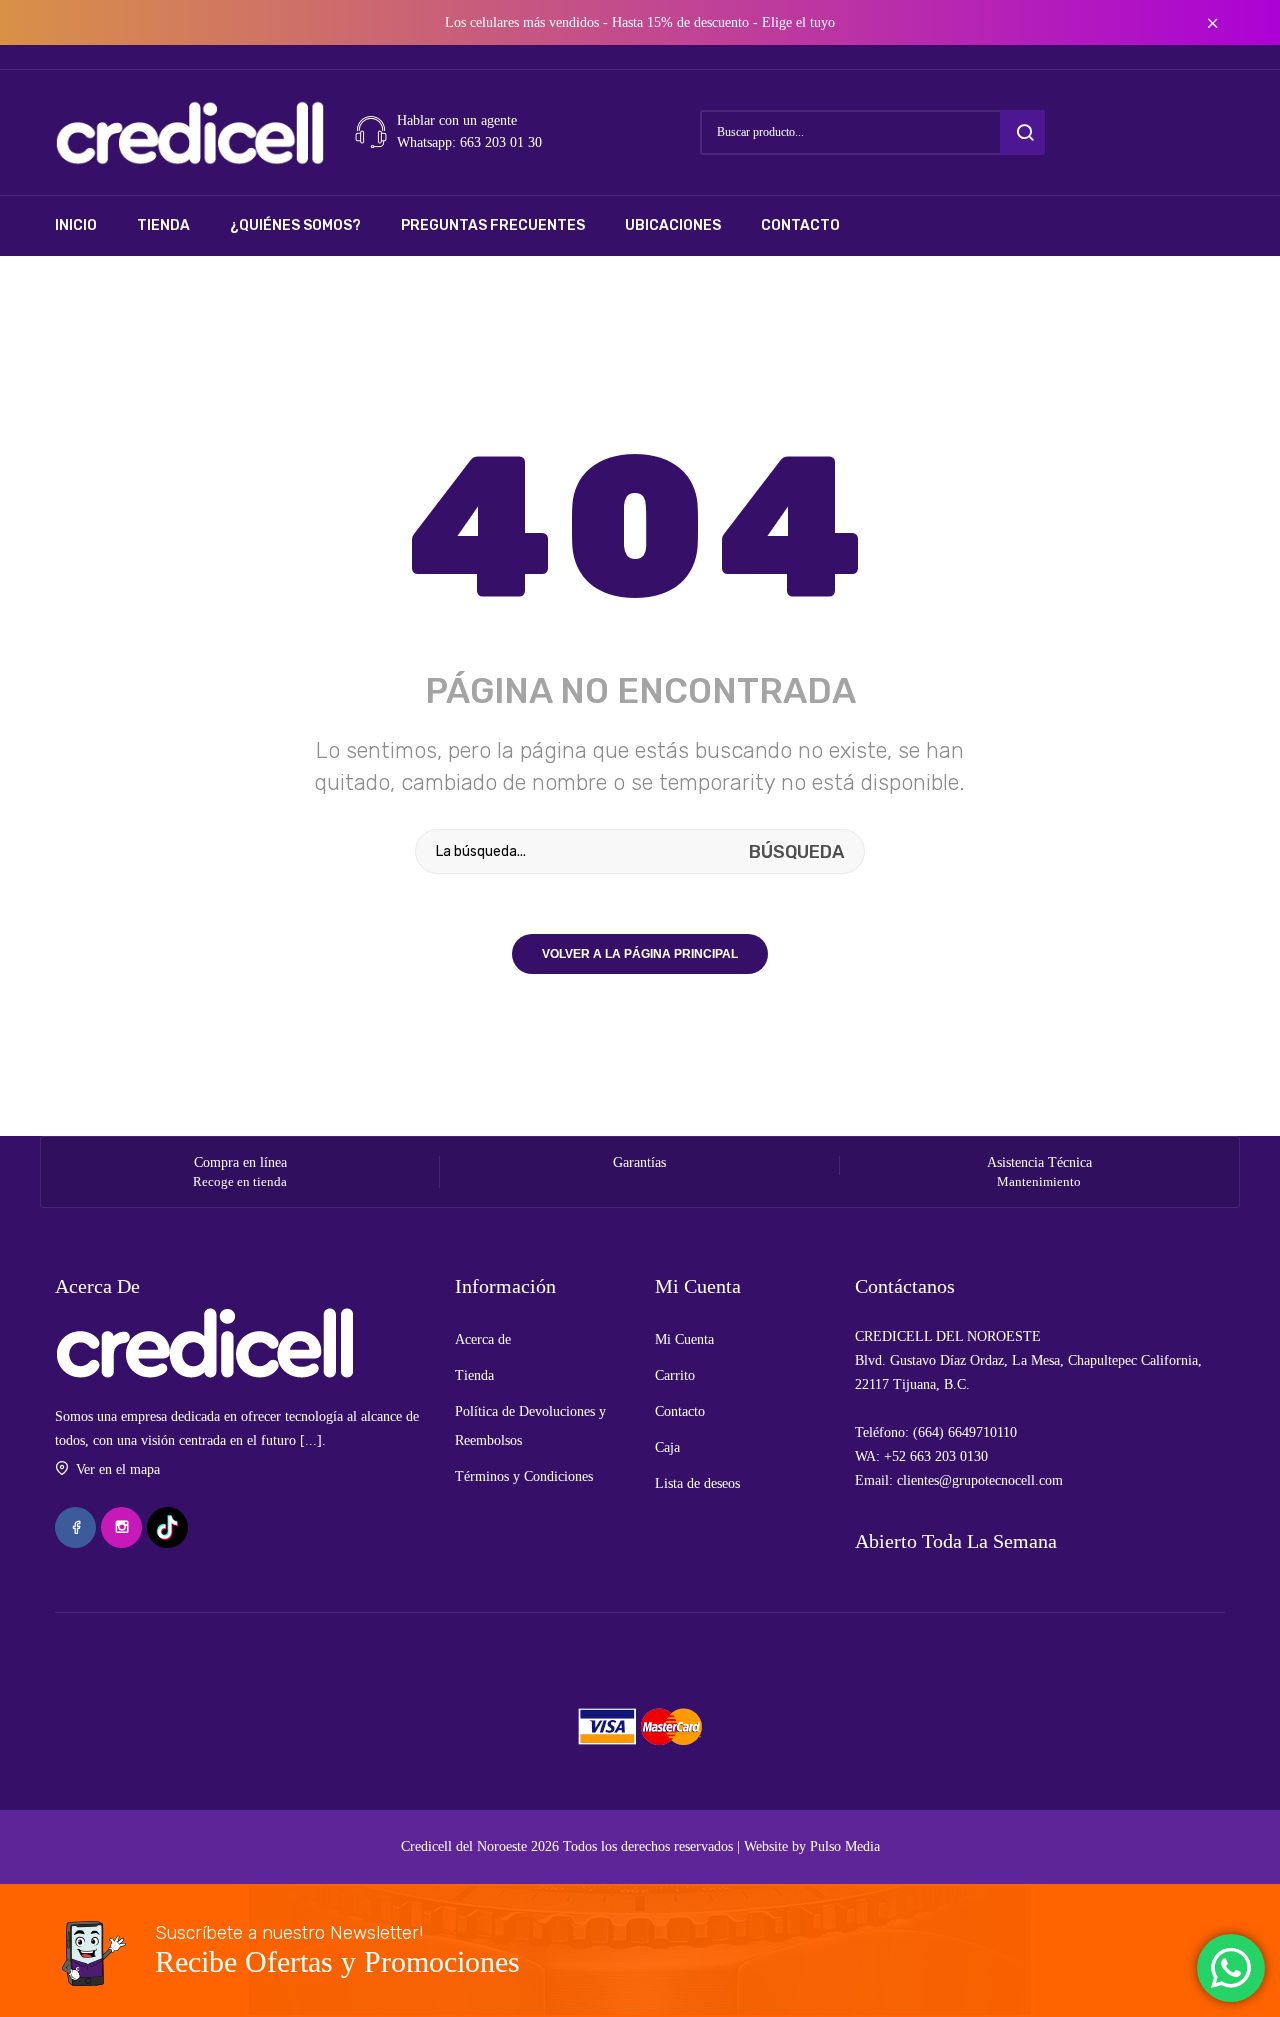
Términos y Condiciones (524, 1476)
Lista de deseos (697, 1483)
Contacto (800, 225)
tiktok (167, 1527)
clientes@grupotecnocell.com (980, 1480)
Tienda (163, 225)
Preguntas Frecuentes (493, 225)
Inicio (76, 225)
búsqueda (1022, 132)
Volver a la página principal (640, 954)
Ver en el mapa (118, 1469)
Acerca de (483, 1339)
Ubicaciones (673, 225)
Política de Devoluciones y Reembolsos (530, 1426)
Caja (667, 1447)
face (75, 1527)
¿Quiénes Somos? (295, 225)
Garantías (639, 1162)
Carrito (675, 1375)
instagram (121, 1527)
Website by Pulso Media (812, 1846)
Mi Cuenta (684, 1339)
